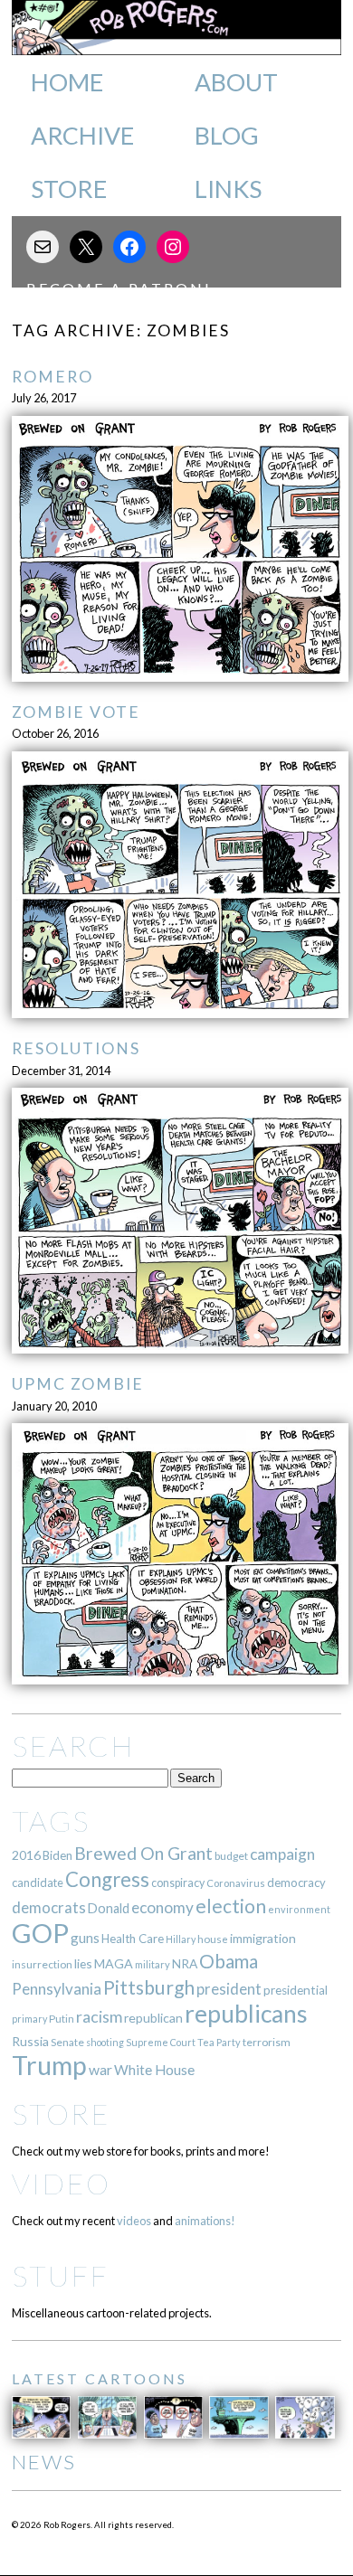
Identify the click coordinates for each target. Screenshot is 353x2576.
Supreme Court (161, 2042)
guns (85, 1938)
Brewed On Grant (143, 1853)
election (231, 1906)
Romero (52, 377)
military (153, 1964)
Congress (107, 1879)
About (236, 82)
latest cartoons (100, 2378)
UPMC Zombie (78, 1384)
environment (299, 1909)
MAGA (114, 1963)
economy (162, 1907)
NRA (185, 1963)
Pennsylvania (57, 1989)
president (229, 1989)
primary (29, 2019)
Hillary (181, 1939)
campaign (282, 1854)
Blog (227, 136)
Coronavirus (236, 1883)
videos (134, 2221)
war (100, 2069)
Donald (109, 1908)
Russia (30, 2041)
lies (83, 1963)
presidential (296, 1990)
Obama (229, 1961)
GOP (40, 1933)
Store (69, 189)
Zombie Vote (76, 712)
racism (99, 2017)
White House (154, 2070)
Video (61, 2183)
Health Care (133, 1939)
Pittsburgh (149, 1987)
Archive (82, 136)
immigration (263, 1938)
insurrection (42, 1964)
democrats (49, 1907)
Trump (49, 2065)
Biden (57, 1855)
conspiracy (178, 1883)
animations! (205, 2221)
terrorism (267, 2042)
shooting (105, 2042)
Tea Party (219, 2042)
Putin (62, 2019)
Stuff (60, 2275)
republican (153, 2018)
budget (231, 1856)
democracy (296, 1882)
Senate (67, 2042)
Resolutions (76, 1048)
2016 (26, 1855)
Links (228, 189)
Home (67, 82)
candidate (38, 1882)
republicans (246, 2014)
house (213, 1939)
